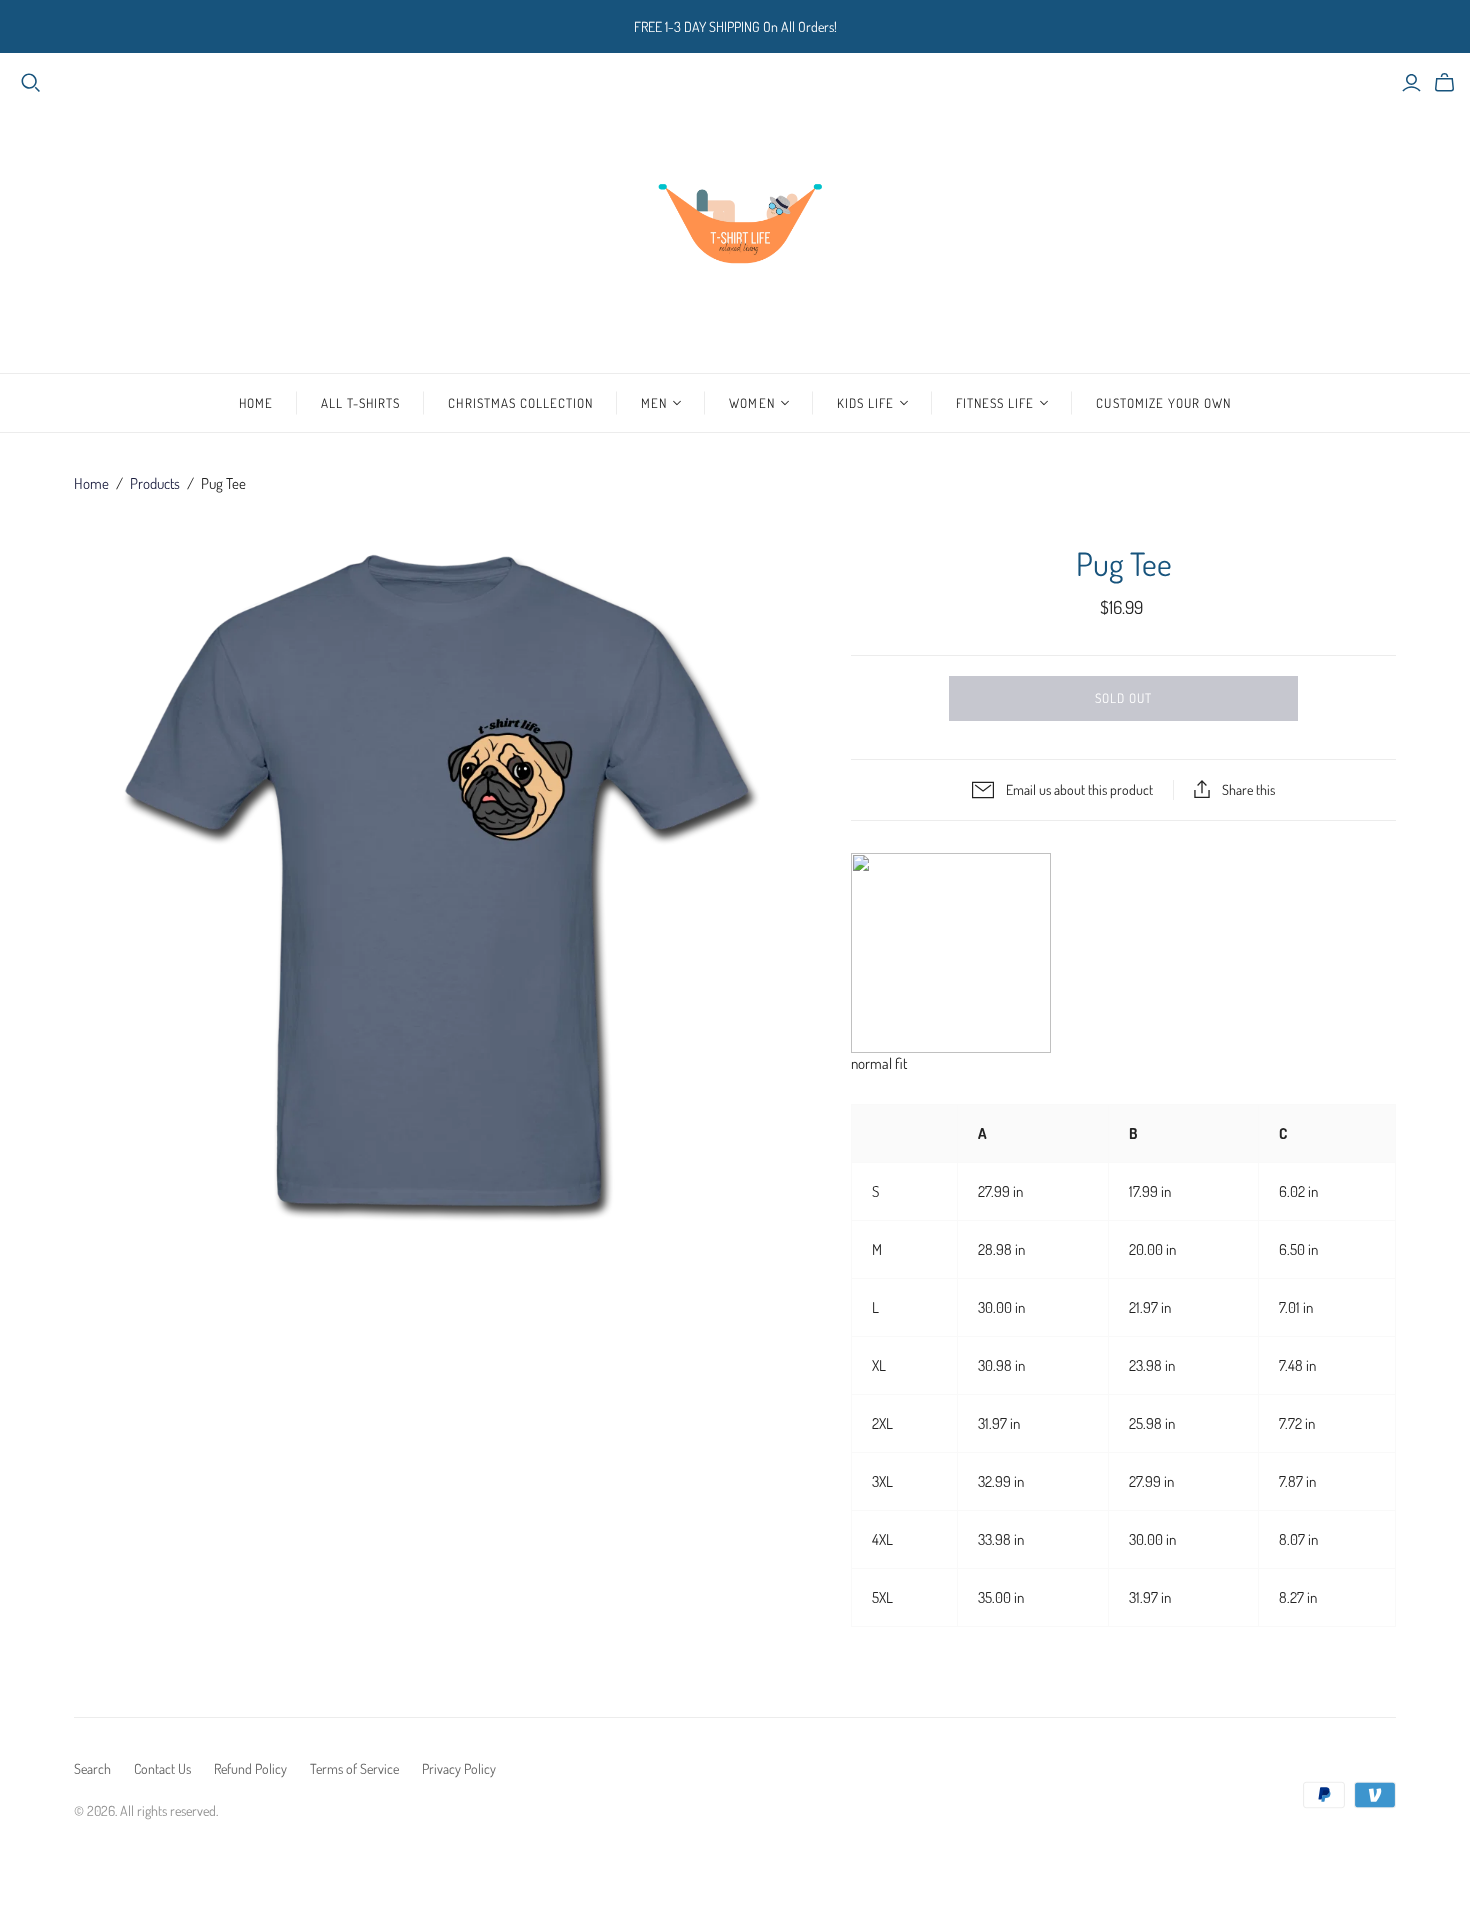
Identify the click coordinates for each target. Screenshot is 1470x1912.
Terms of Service (354, 1768)
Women (751, 403)
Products (155, 483)
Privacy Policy (459, 1768)
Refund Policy (250, 1768)
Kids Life (865, 403)
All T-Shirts (360, 403)
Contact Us (162, 1768)
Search (92, 1768)
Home (256, 403)
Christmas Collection (520, 403)
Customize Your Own (1163, 403)
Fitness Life (995, 403)
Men (654, 403)
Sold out (1123, 698)
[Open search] (31, 83)
